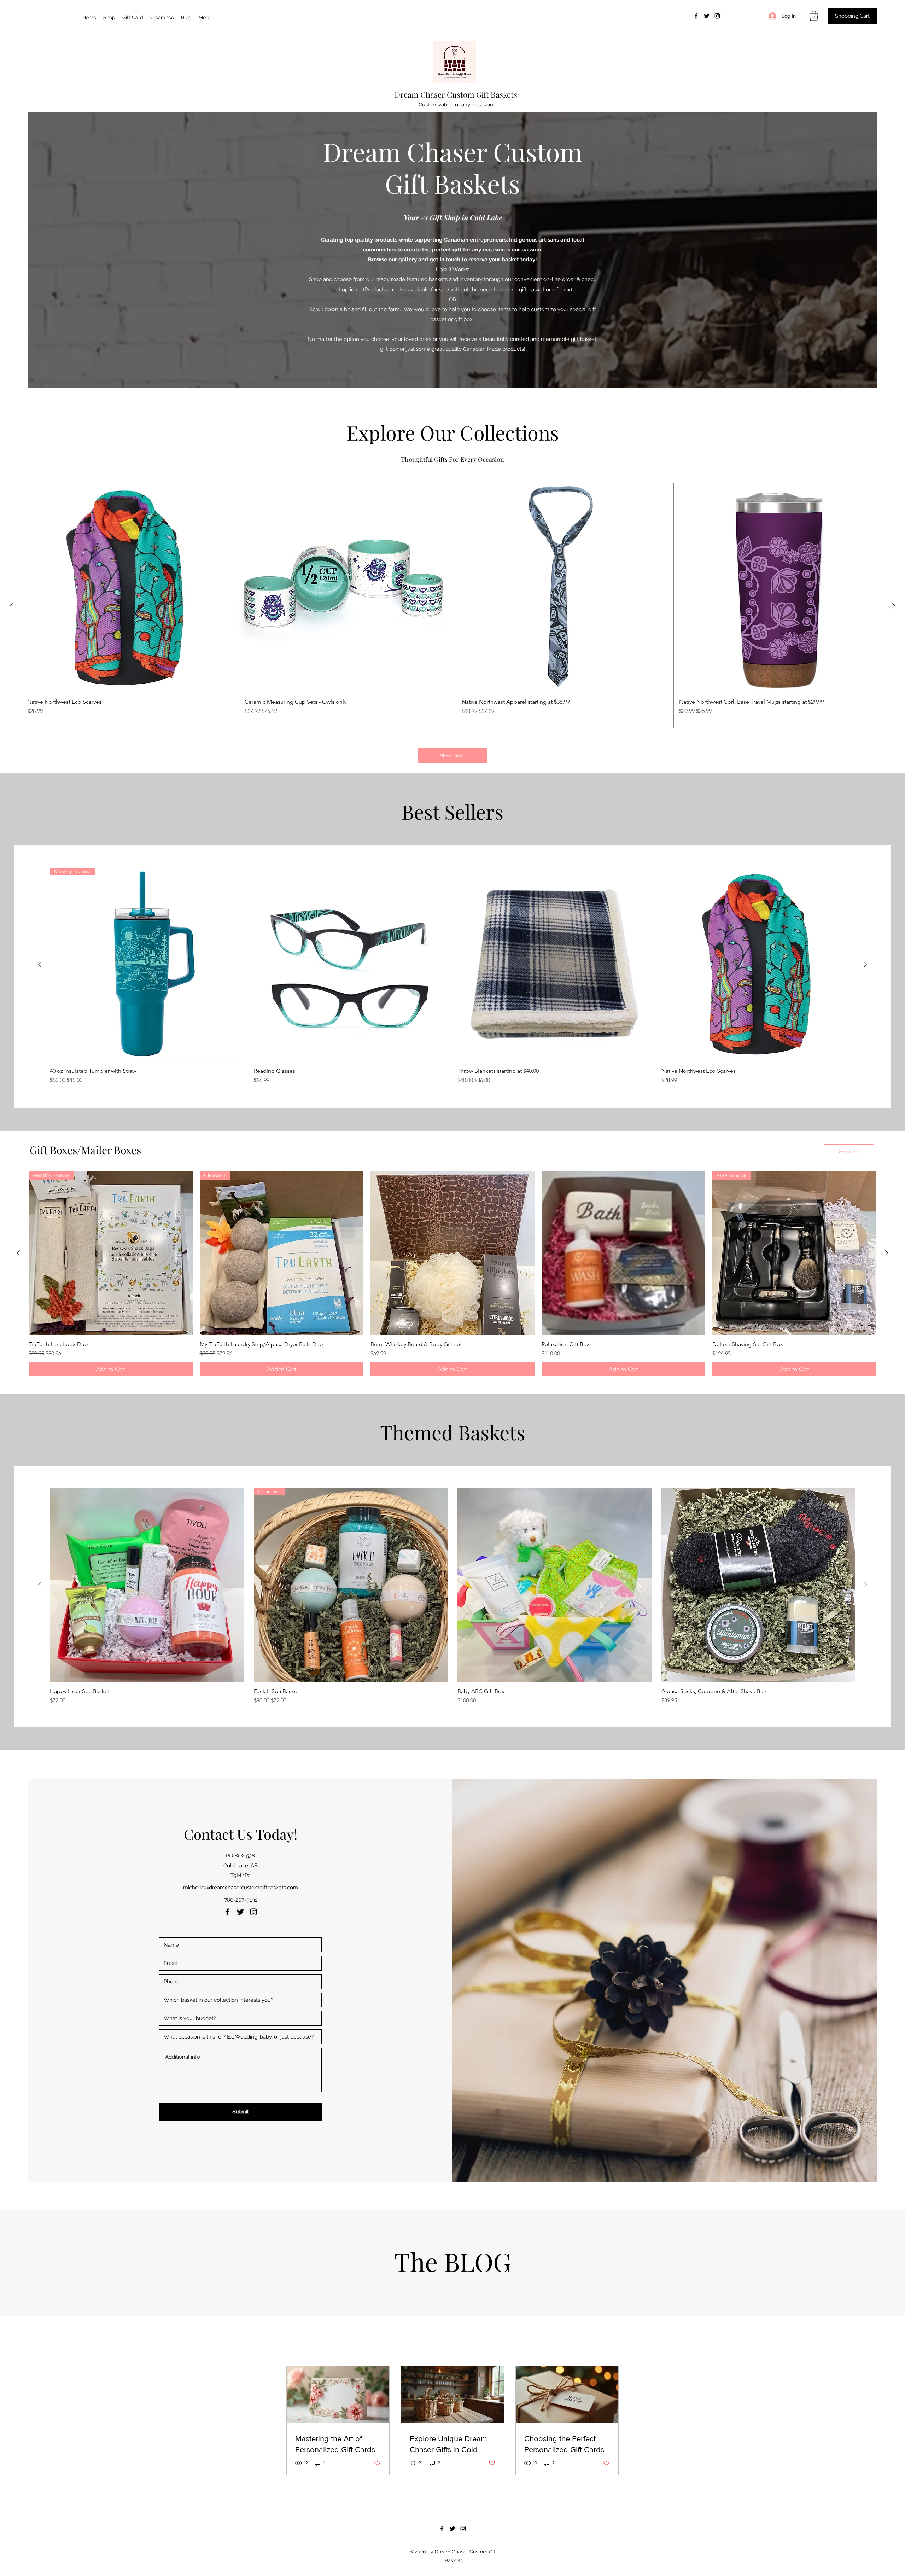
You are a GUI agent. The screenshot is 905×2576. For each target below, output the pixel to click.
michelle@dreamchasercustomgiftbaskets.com (241, 1888)
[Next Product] (894, 606)
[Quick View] (351, 965)
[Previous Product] (11, 606)
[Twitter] (707, 16)
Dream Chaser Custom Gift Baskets (456, 94)
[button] (814, 16)
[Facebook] (696, 16)
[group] (452, 606)
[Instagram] (717, 16)
